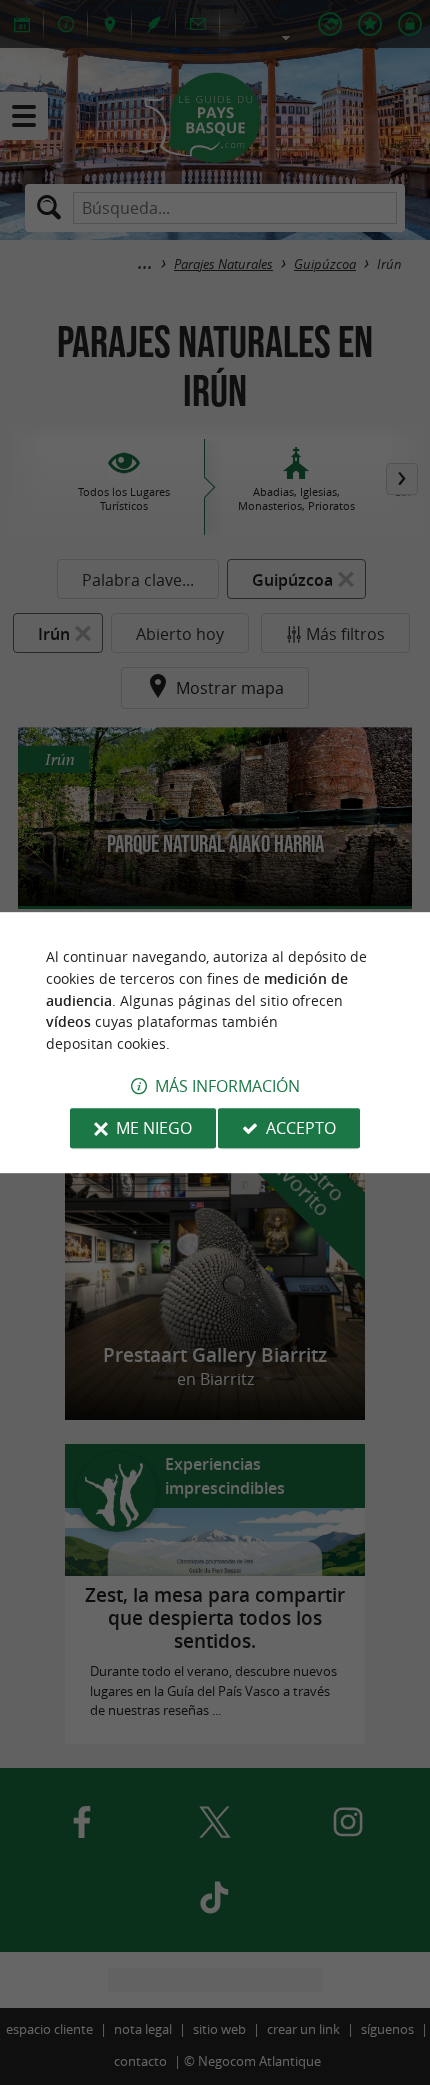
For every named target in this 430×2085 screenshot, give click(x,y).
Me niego (154, 1128)
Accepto (301, 1128)
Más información (227, 1086)
